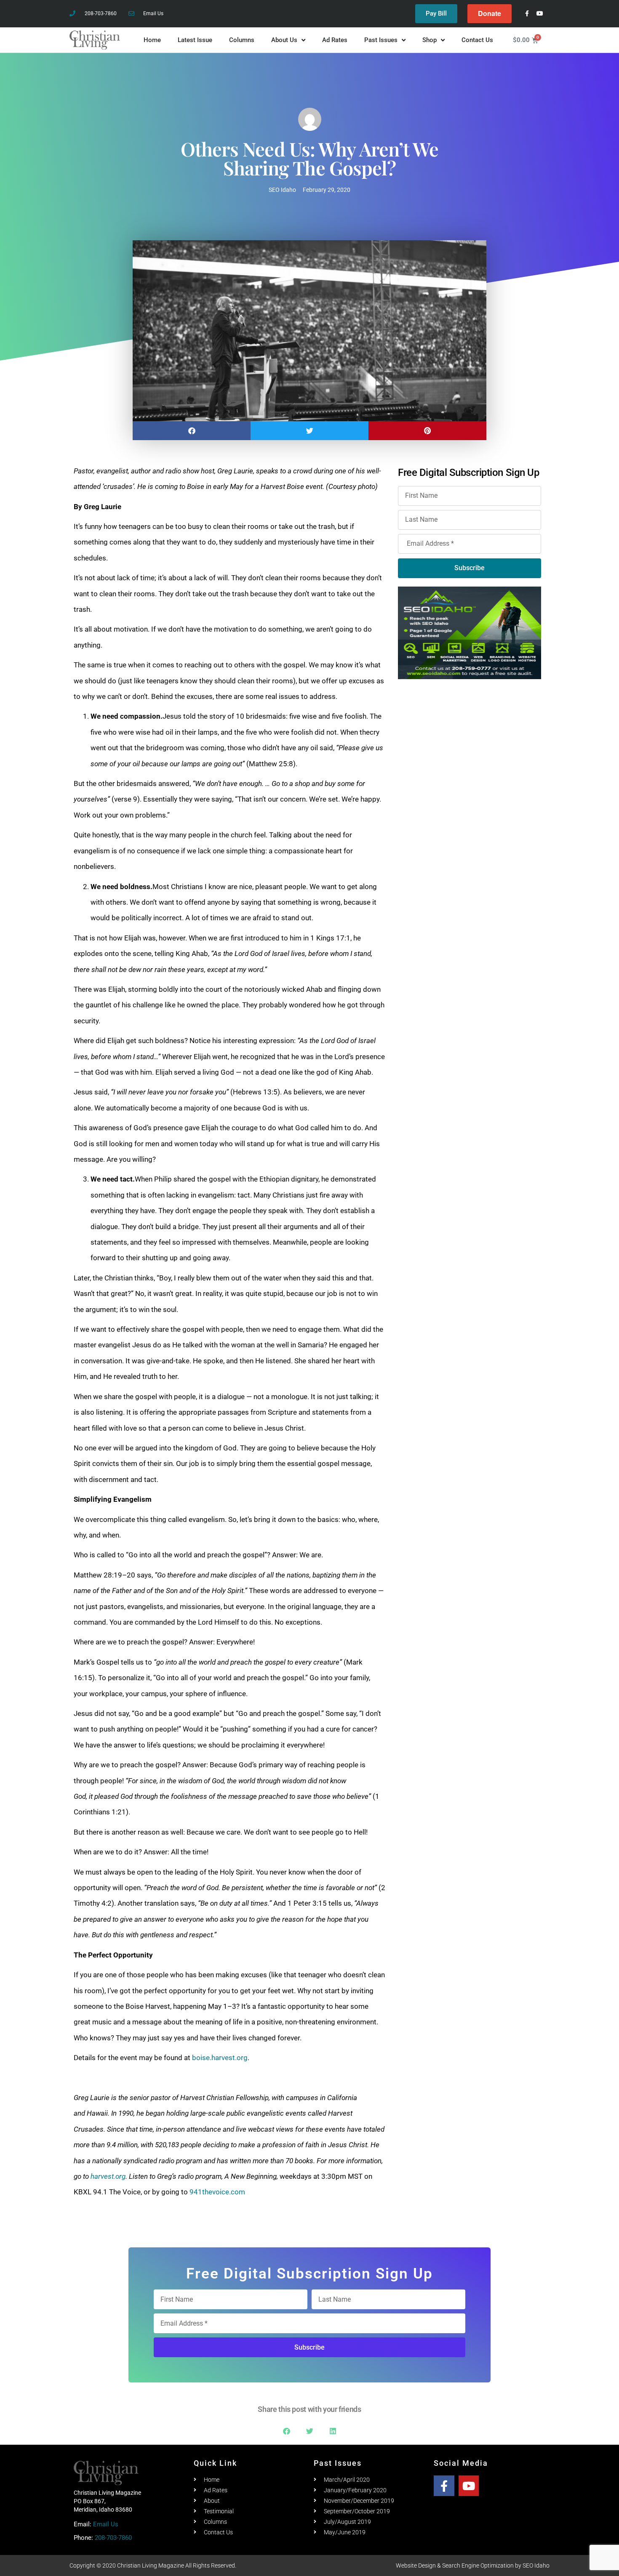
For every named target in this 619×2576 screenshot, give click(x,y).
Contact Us (477, 40)
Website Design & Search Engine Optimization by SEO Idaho (473, 2565)
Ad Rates (335, 40)
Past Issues (381, 40)
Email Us (106, 2524)
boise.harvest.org (220, 2058)
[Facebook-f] (527, 14)
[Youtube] (540, 14)
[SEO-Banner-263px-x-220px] (470, 632)
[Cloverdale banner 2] (470, 773)
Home (152, 40)
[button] (192, 431)
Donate (490, 13)
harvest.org (108, 2176)
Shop (430, 40)
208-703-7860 (113, 2538)
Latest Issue (195, 40)
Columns (242, 40)
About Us (284, 40)
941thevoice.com (217, 2192)
